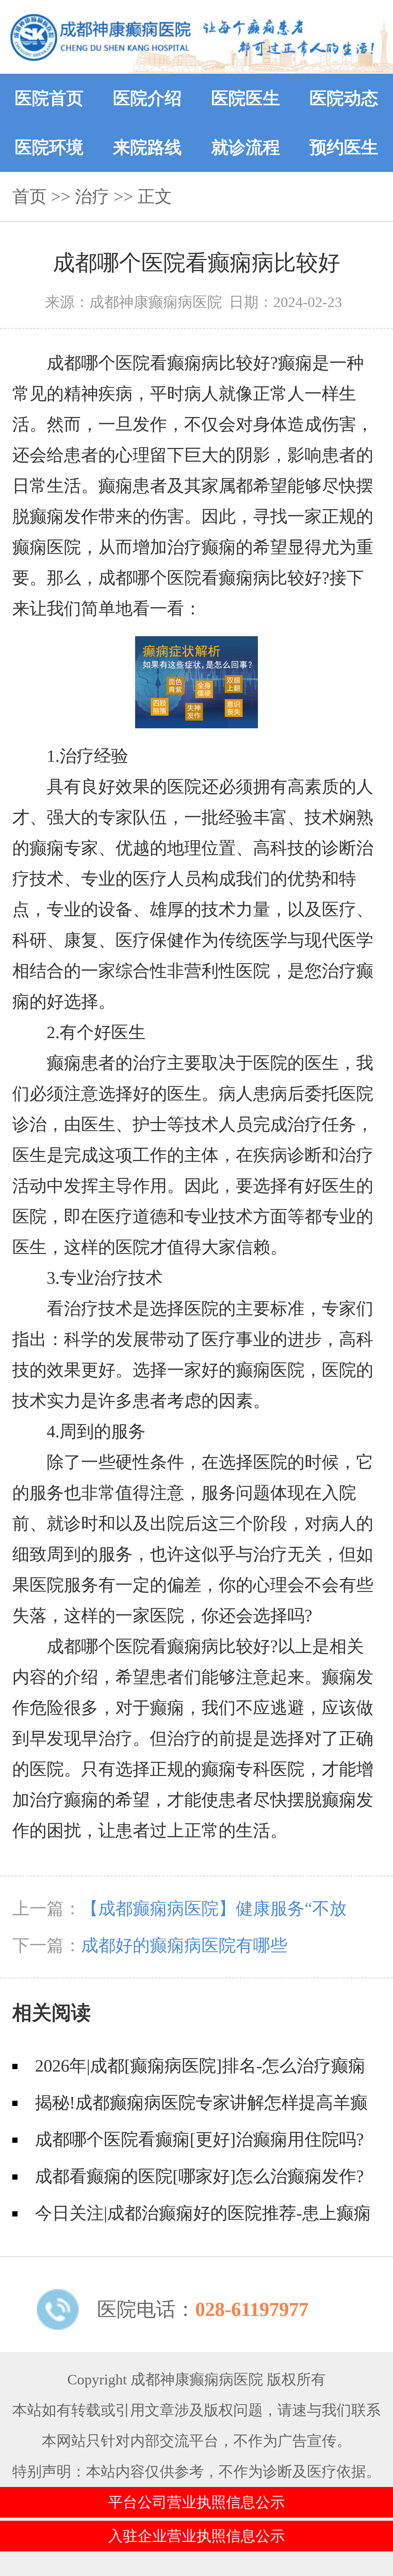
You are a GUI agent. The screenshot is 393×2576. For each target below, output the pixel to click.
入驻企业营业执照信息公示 (196, 2536)
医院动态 (344, 98)
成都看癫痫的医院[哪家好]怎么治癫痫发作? (199, 2176)
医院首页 (49, 98)
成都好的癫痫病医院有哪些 (184, 1945)
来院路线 (147, 147)
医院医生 (246, 98)
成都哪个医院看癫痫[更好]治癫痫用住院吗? (199, 2139)
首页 (29, 197)
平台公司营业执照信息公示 (196, 2502)
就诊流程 (246, 147)
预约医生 (344, 147)
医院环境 (49, 147)
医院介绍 (147, 98)
